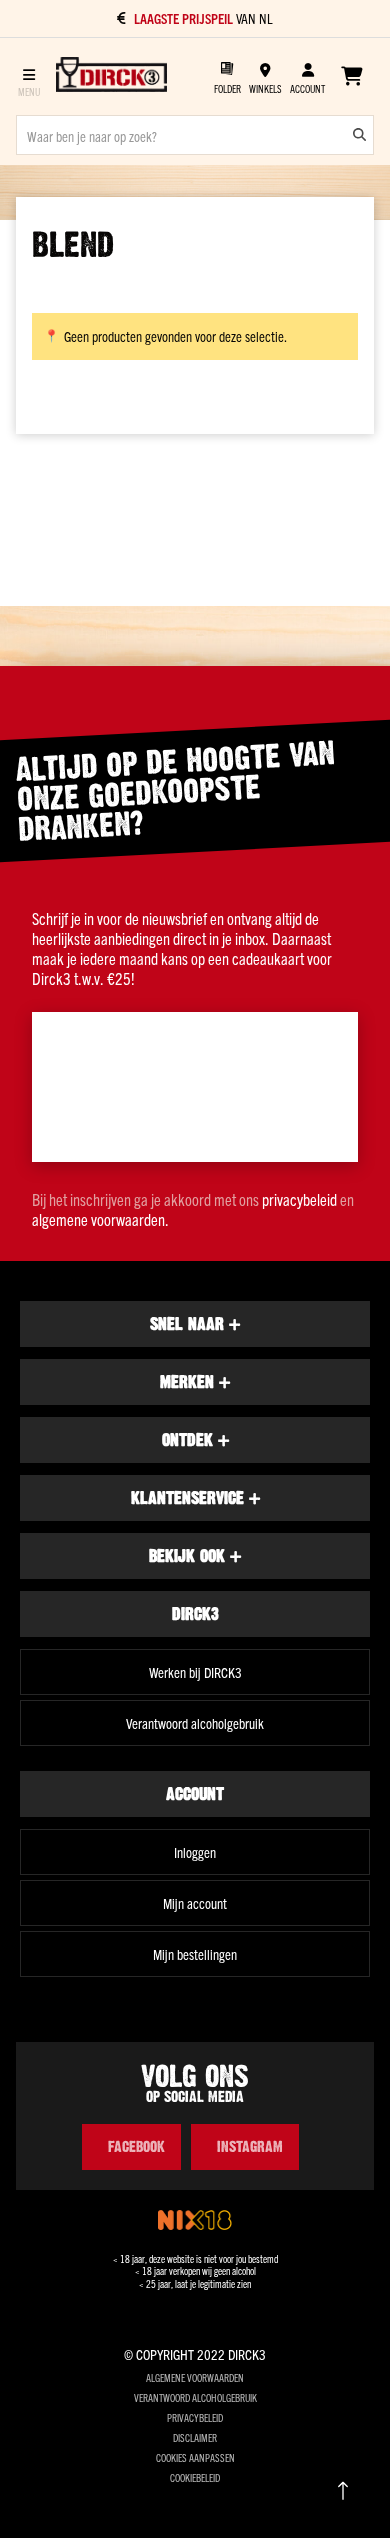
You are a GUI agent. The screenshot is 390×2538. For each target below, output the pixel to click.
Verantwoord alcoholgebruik (195, 1723)
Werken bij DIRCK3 (195, 1672)
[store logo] (111, 76)
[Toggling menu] (28, 76)
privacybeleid (299, 1199)
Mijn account (195, 1903)
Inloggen (195, 1852)
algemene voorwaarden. (100, 1219)
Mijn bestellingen (195, 1954)
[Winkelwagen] (351, 76)
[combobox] (195, 135)
